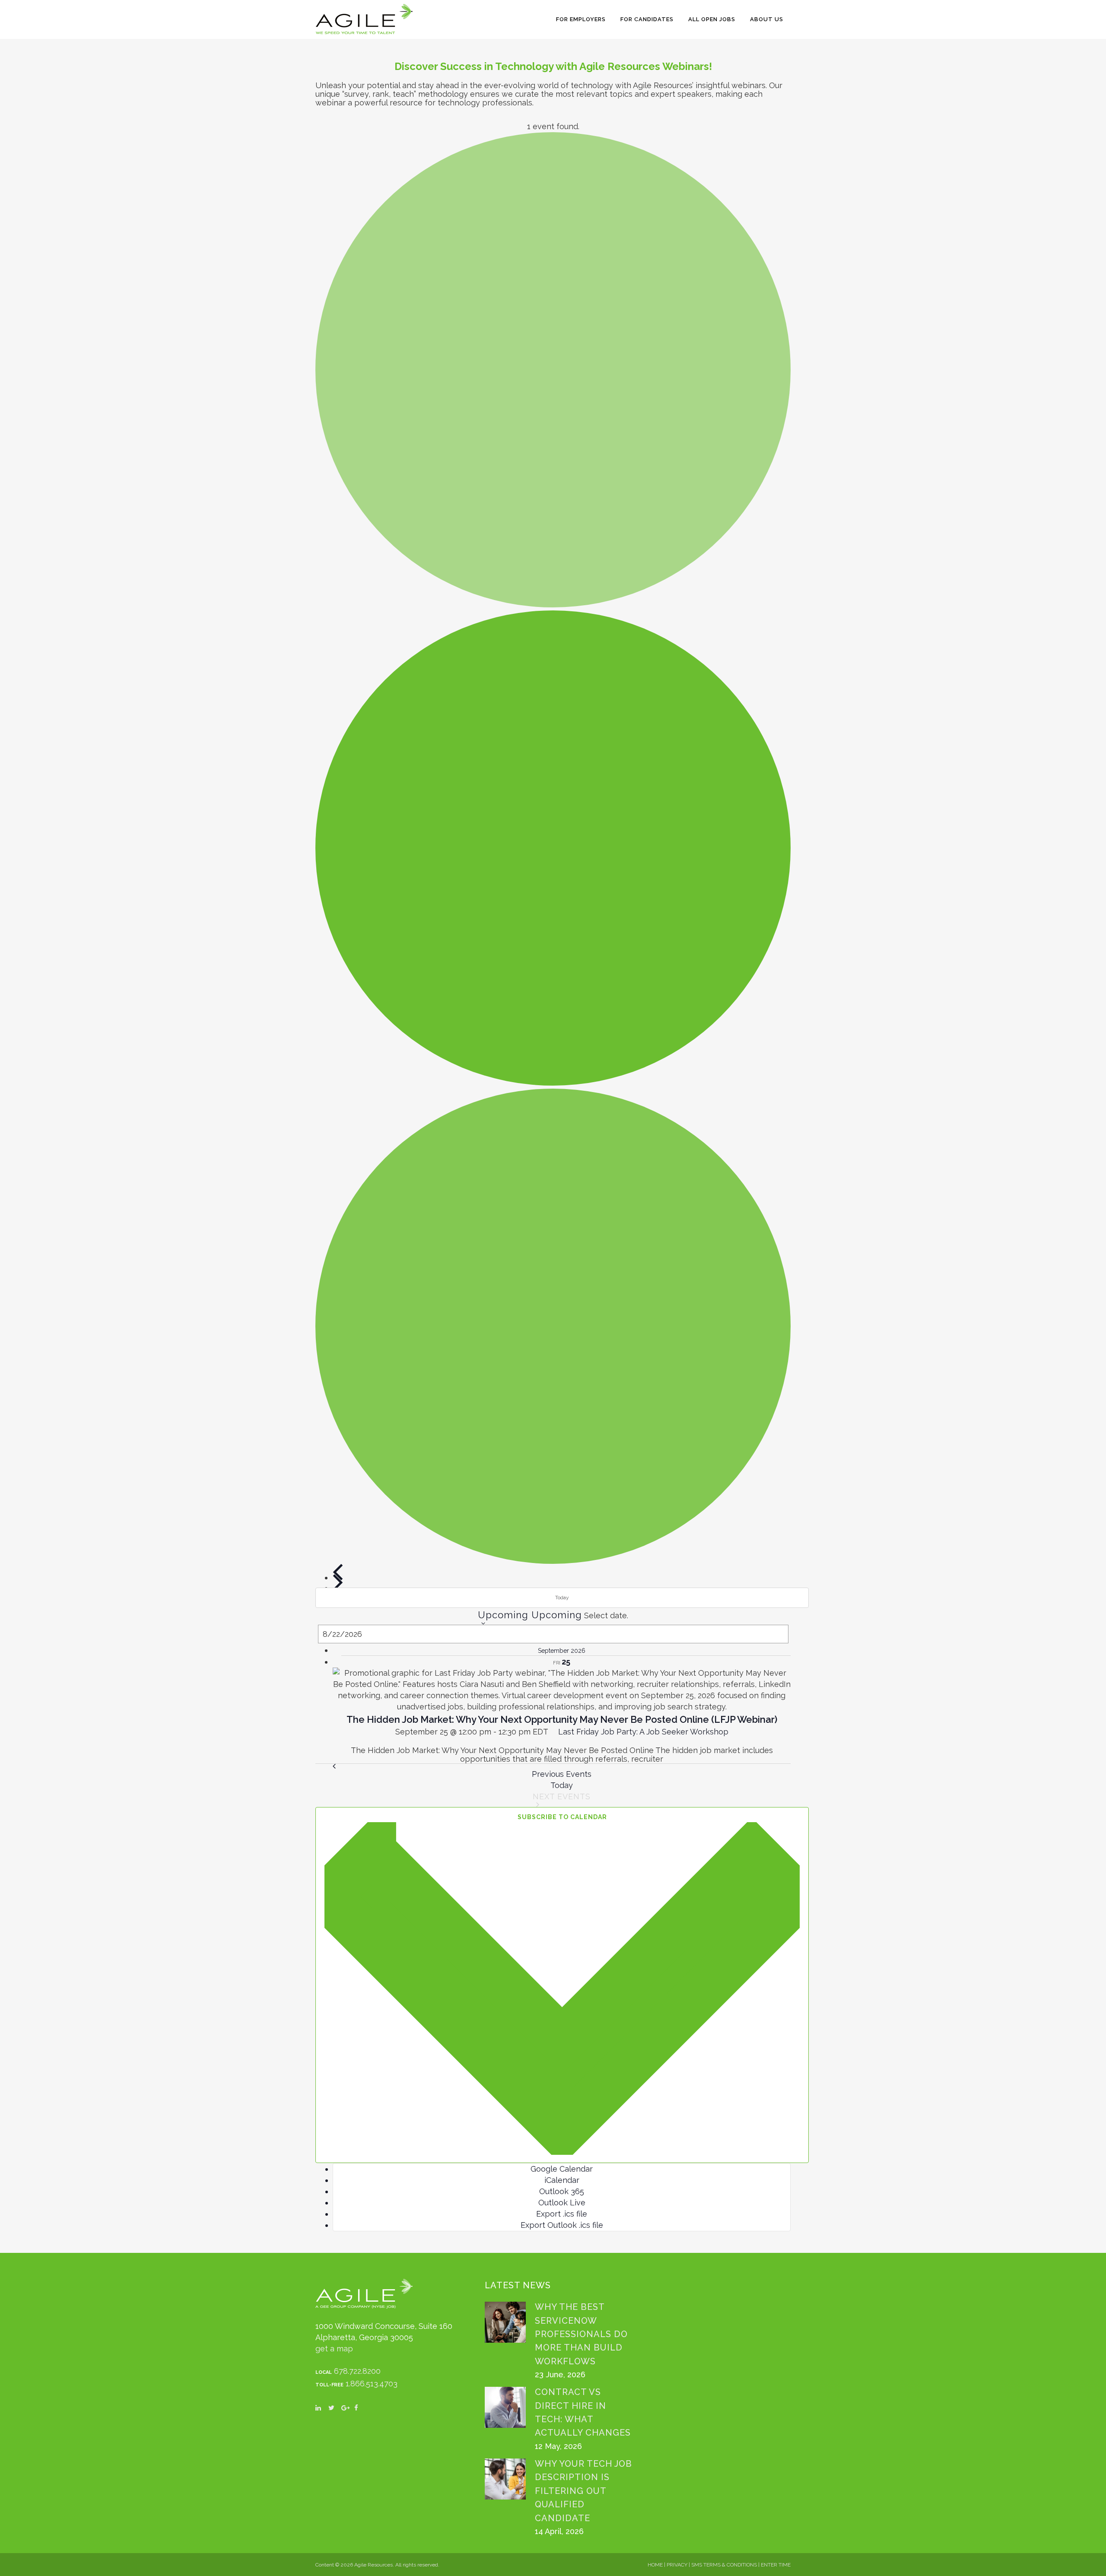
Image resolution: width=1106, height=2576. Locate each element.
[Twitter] (335, 2411)
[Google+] (348, 2411)
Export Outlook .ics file (562, 2225)
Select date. (606, 1615)
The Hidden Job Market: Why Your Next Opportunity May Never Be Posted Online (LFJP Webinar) (562, 1719)
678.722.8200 (357, 2371)
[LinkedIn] (322, 2411)
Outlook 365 (562, 2191)
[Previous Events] (338, 1572)
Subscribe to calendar (562, 1817)
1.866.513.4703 (372, 2384)
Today (562, 1598)
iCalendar (562, 2180)
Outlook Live (562, 2203)
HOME (655, 2565)
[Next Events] (338, 1582)
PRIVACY (677, 2565)
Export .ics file (562, 2214)
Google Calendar (562, 2169)
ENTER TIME (776, 2565)
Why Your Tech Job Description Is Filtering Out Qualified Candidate (583, 2491)
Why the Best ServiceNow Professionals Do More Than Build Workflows (581, 2334)
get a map (334, 2349)
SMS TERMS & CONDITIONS (724, 2565)
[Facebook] (361, 2411)
